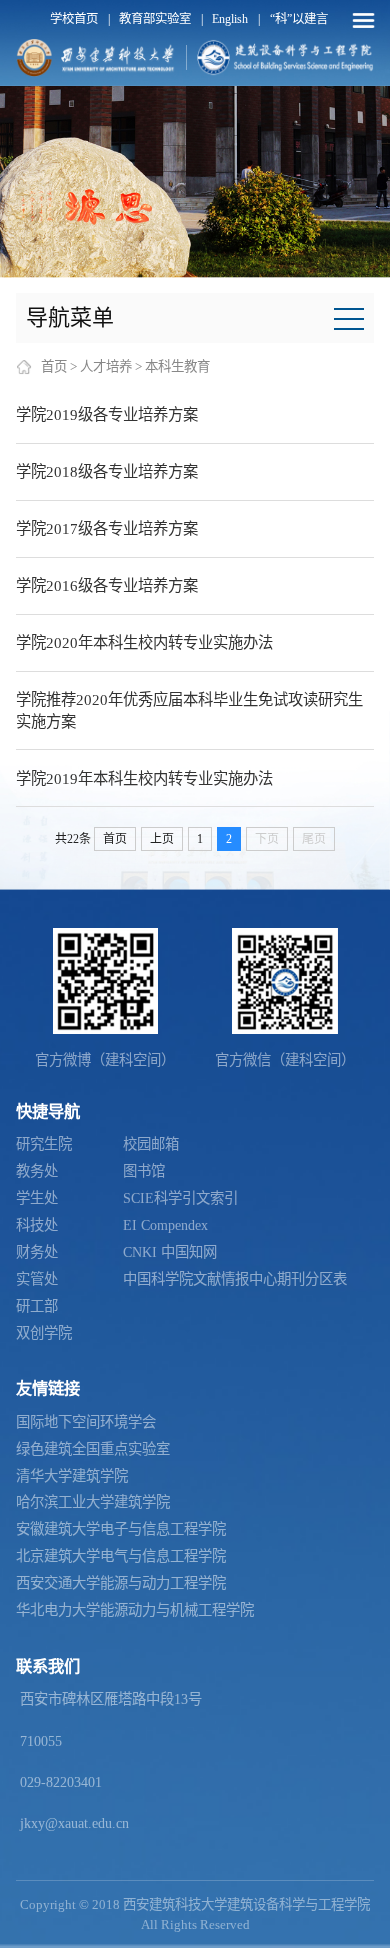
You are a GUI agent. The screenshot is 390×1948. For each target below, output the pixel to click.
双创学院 (44, 1333)
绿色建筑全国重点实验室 (93, 1449)
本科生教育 (177, 366)
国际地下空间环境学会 (86, 1422)
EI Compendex (165, 1225)
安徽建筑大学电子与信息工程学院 (121, 1529)
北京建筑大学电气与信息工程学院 (121, 1556)
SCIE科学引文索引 (180, 1198)
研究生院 (44, 1144)
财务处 (37, 1252)
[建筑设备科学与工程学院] (286, 57)
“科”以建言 (299, 19)
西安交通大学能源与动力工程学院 (121, 1583)
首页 (54, 366)
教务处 (37, 1171)
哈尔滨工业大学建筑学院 (93, 1502)
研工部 (37, 1306)
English (230, 19)
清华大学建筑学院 (72, 1476)
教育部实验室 (155, 19)
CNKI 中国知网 (170, 1252)
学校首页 (74, 19)
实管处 (37, 1279)
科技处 (37, 1225)
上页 (162, 839)
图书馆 (144, 1171)
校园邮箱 (151, 1144)
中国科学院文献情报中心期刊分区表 (235, 1279)
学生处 (37, 1198)
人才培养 (106, 366)
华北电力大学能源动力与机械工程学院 (135, 1610)
